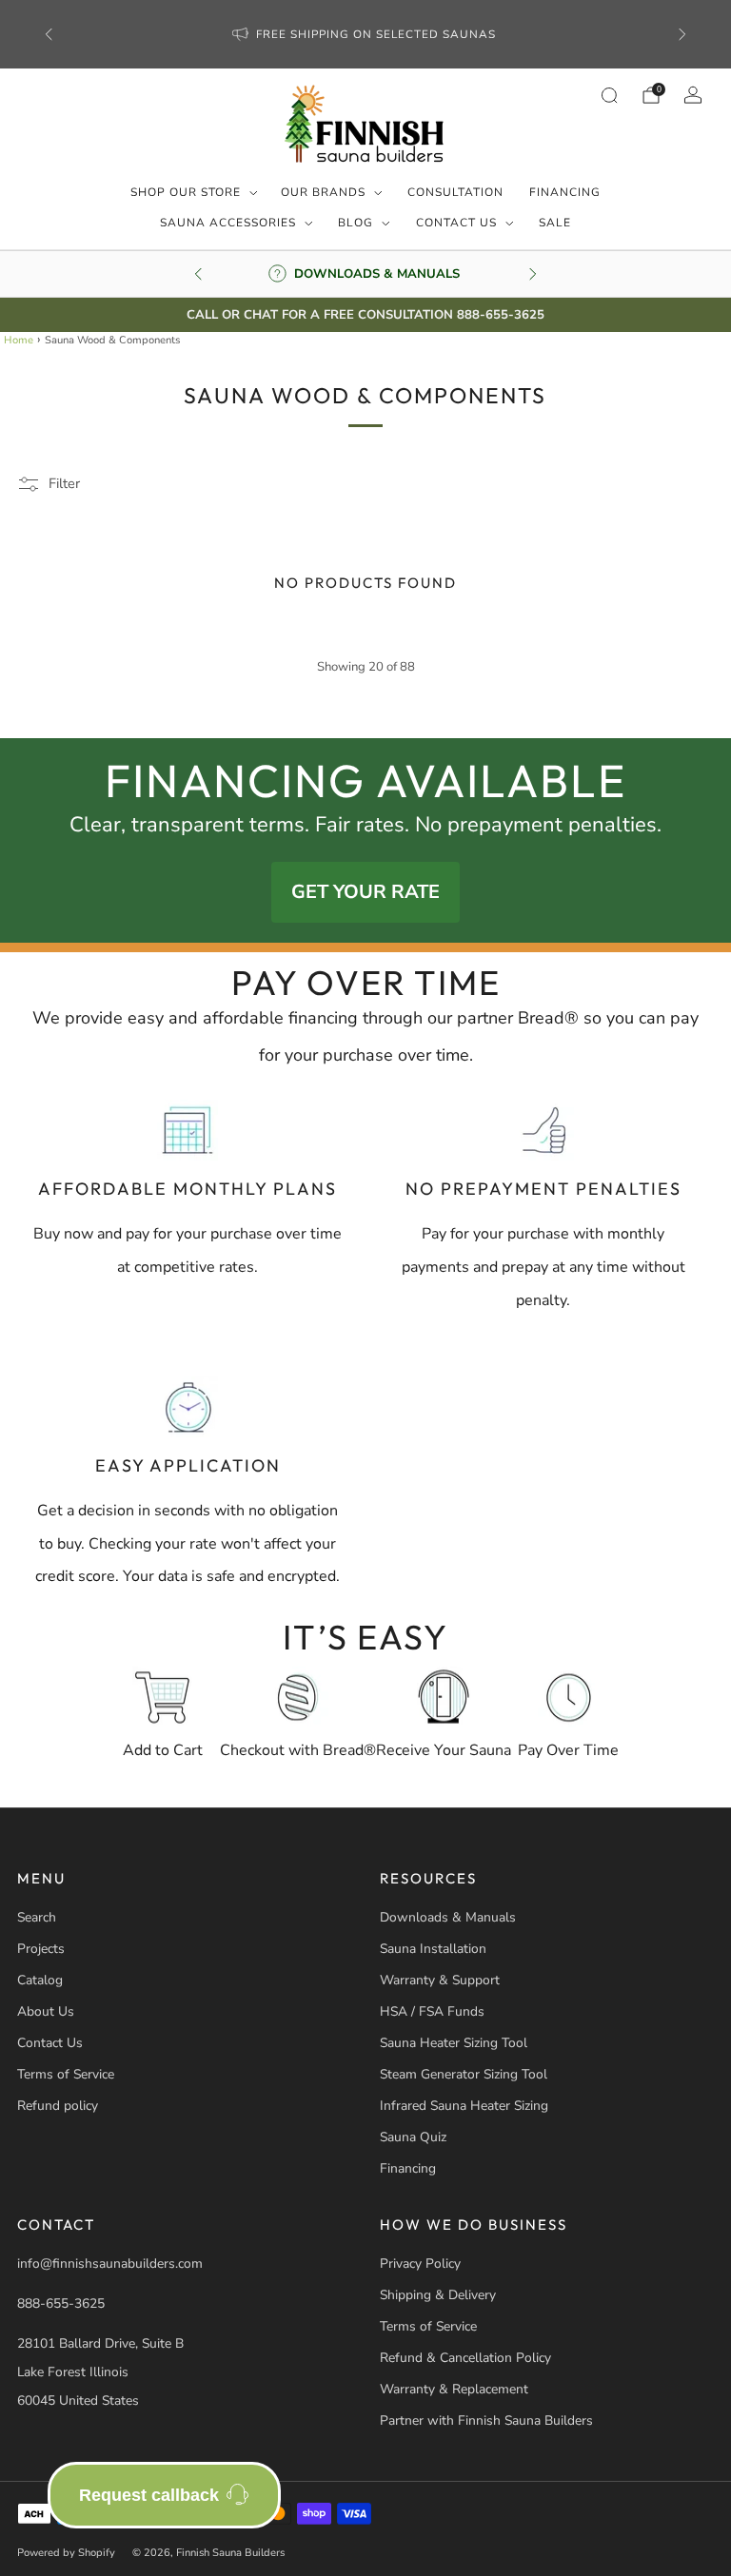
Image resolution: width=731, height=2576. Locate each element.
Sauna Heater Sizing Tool (454, 2043)
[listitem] (365, 34)
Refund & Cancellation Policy (465, 2358)
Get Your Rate (365, 892)
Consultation (455, 192)
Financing (565, 192)
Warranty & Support (440, 1980)
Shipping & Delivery (438, 2295)
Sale (555, 223)
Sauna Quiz (413, 2137)
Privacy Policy (420, 2264)
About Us (46, 2011)
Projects (41, 1949)
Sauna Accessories (228, 223)
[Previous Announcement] (49, 34)
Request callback (149, 2495)
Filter (64, 483)
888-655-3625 (61, 2303)
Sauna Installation (433, 1949)
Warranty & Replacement (454, 2389)
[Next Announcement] (682, 34)
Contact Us (456, 223)
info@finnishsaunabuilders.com (110, 2264)
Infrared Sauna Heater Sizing (464, 2106)
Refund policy (58, 2106)
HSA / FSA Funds (432, 2011)
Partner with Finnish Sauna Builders (486, 2420)
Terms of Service (66, 2074)
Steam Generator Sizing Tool (464, 2074)
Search (37, 1917)
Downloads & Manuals (448, 1917)
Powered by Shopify (66, 2553)
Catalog (40, 1980)
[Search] (609, 95)
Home (19, 340)
